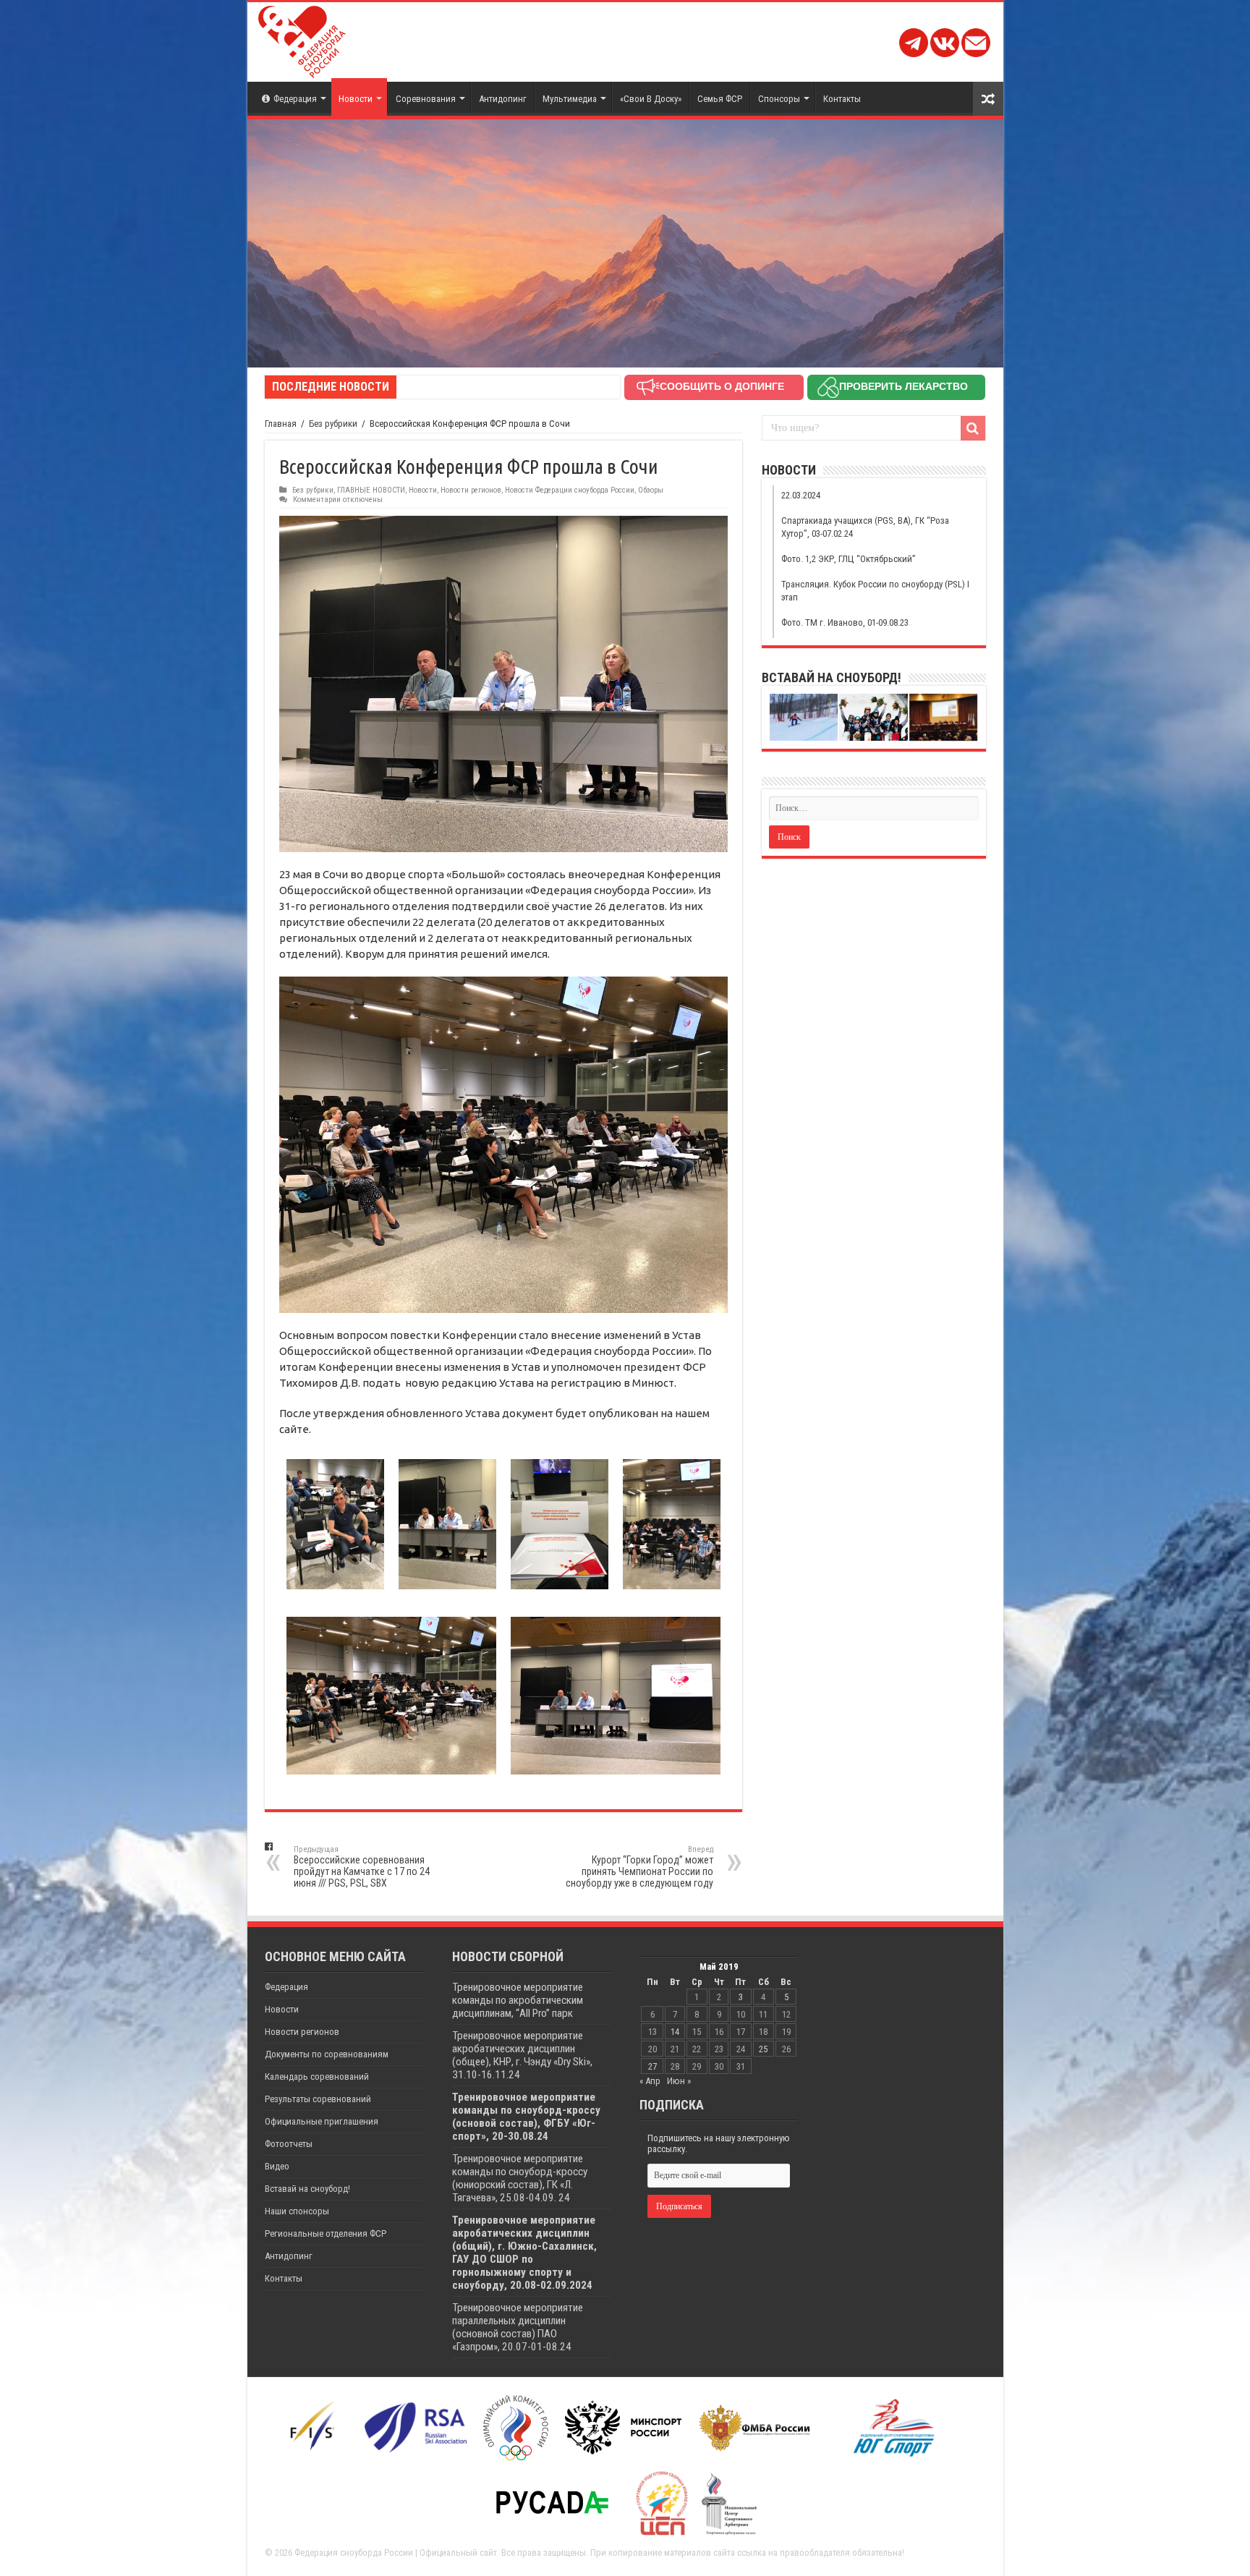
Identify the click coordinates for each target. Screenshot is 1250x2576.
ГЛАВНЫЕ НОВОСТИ (371, 490)
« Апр (650, 2081)
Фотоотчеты (289, 2144)
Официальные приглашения (322, 2121)
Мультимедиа (570, 99)
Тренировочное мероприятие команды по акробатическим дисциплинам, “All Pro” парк (518, 2000)
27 (652, 2066)
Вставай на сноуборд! (307, 2189)
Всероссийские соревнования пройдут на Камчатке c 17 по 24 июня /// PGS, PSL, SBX (362, 1867)
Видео (277, 2166)
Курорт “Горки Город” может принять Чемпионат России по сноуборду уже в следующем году (639, 1867)
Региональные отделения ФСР (326, 2233)
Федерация (295, 99)
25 (763, 2049)
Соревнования (426, 99)
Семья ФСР (720, 99)
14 (675, 2032)
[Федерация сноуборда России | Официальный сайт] (302, 39)
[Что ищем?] (973, 428)
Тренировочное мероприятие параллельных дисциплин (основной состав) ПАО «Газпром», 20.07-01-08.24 (518, 2327)
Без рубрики (333, 424)
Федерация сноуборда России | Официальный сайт (396, 2552)
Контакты (842, 99)
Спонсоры (779, 99)
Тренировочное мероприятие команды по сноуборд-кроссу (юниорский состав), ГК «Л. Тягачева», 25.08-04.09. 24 (520, 2178)
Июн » (679, 2081)
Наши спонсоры (297, 2211)
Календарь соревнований (317, 2076)
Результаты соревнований (318, 2099)
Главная (281, 424)
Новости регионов (471, 490)
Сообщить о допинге (722, 386)
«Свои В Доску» (651, 99)
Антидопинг (503, 99)
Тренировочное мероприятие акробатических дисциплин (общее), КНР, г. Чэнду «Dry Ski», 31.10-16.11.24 (522, 2055)
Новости (356, 99)
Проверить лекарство (904, 386)
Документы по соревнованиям (327, 2054)
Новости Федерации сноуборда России (570, 490)
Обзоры (651, 490)
